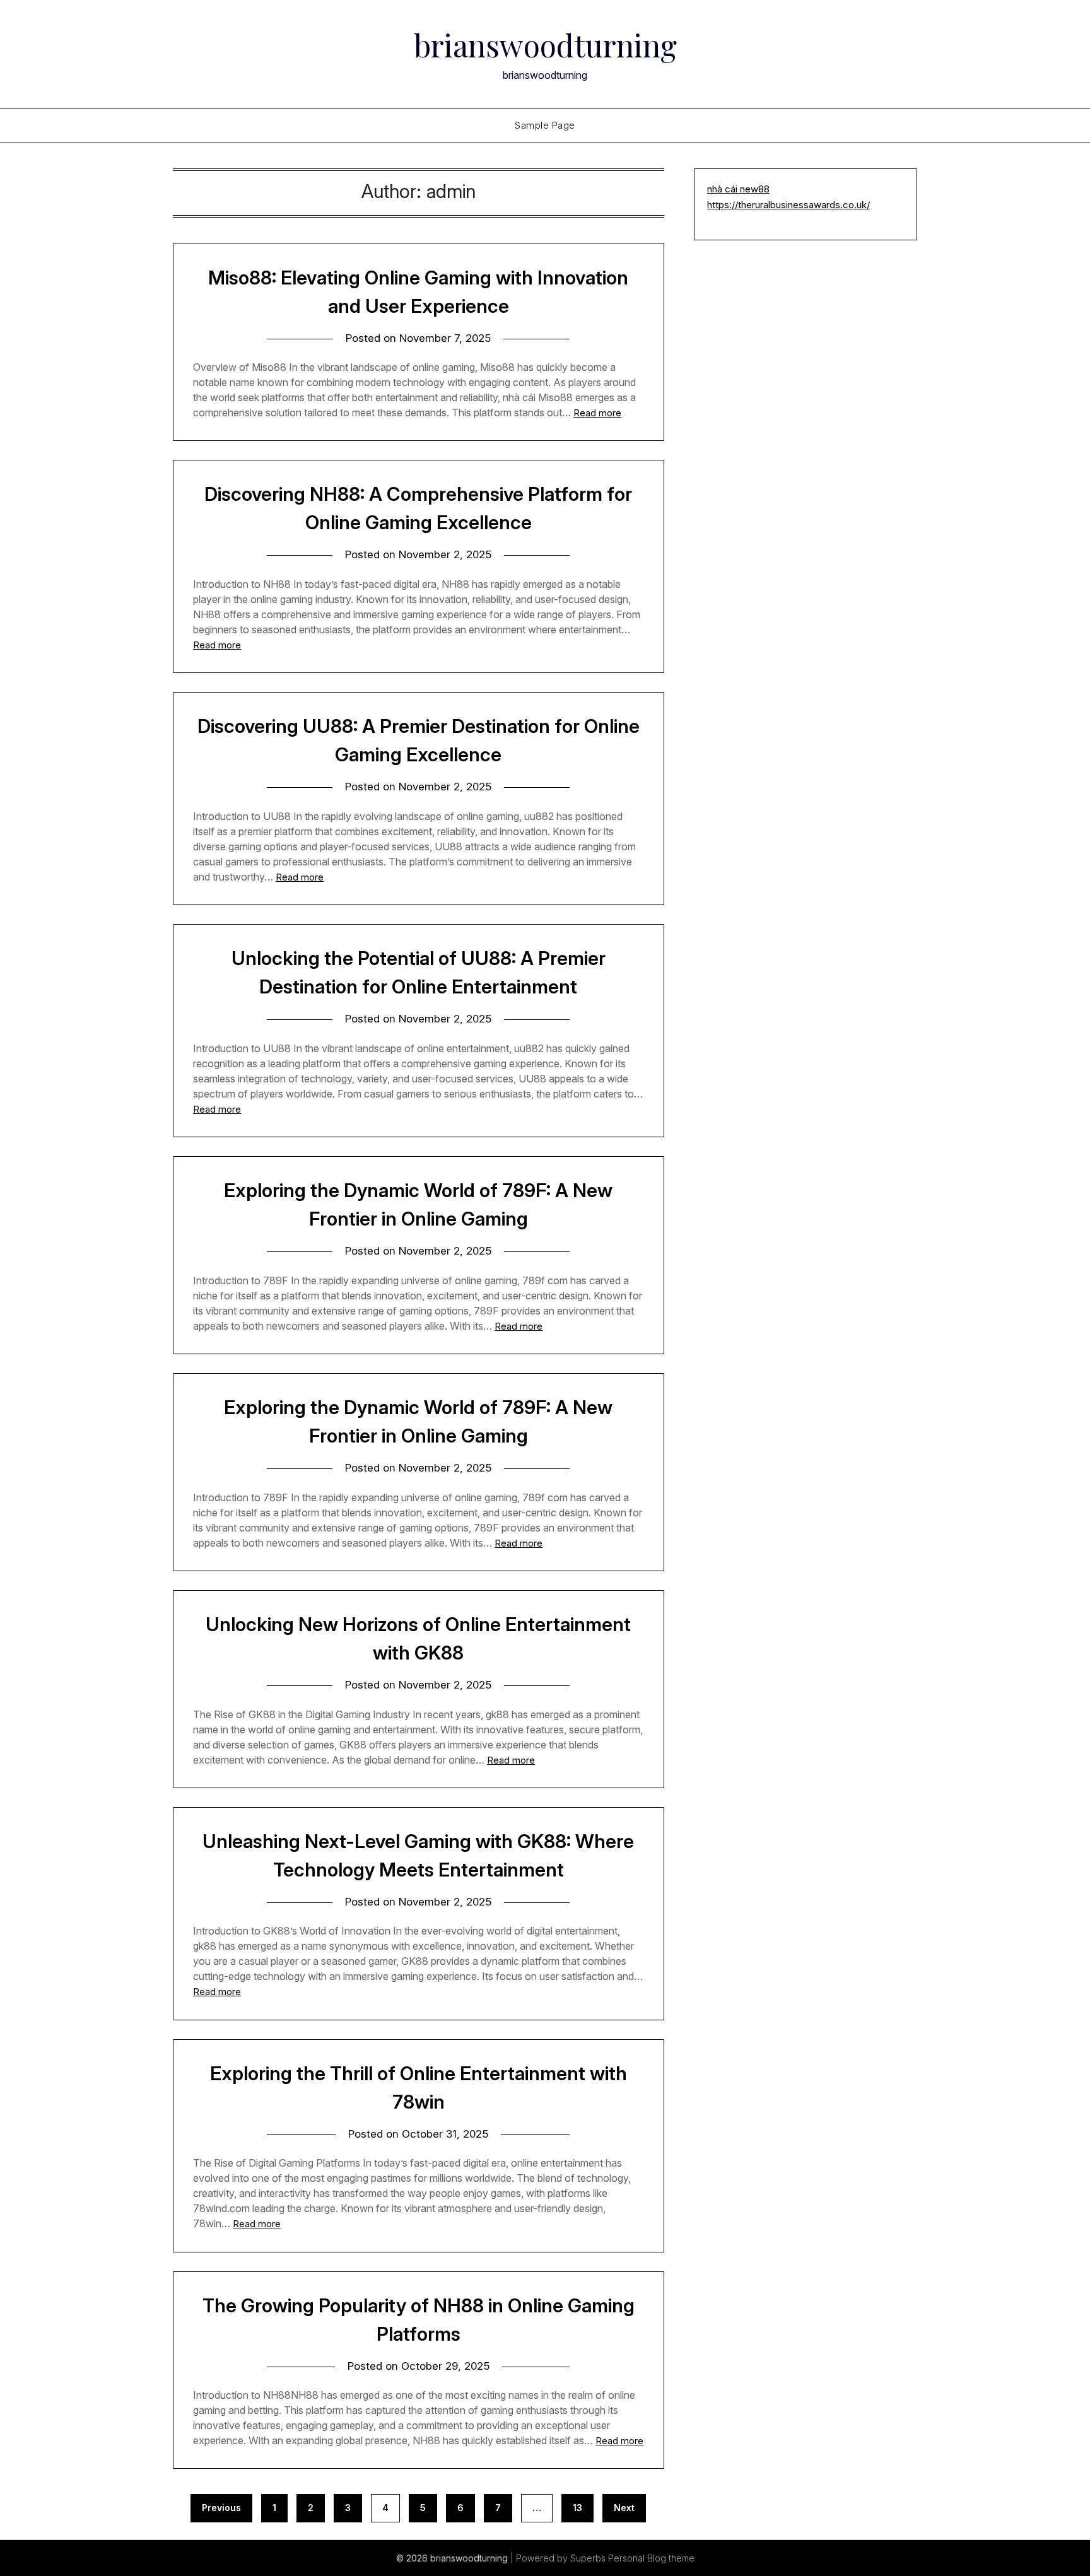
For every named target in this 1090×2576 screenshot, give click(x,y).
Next (624, 2508)
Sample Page (545, 125)
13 (577, 2508)
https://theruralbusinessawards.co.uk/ (788, 205)
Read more (597, 413)
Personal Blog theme (651, 2558)
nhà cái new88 (738, 189)
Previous (221, 2508)
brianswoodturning (545, 45)
